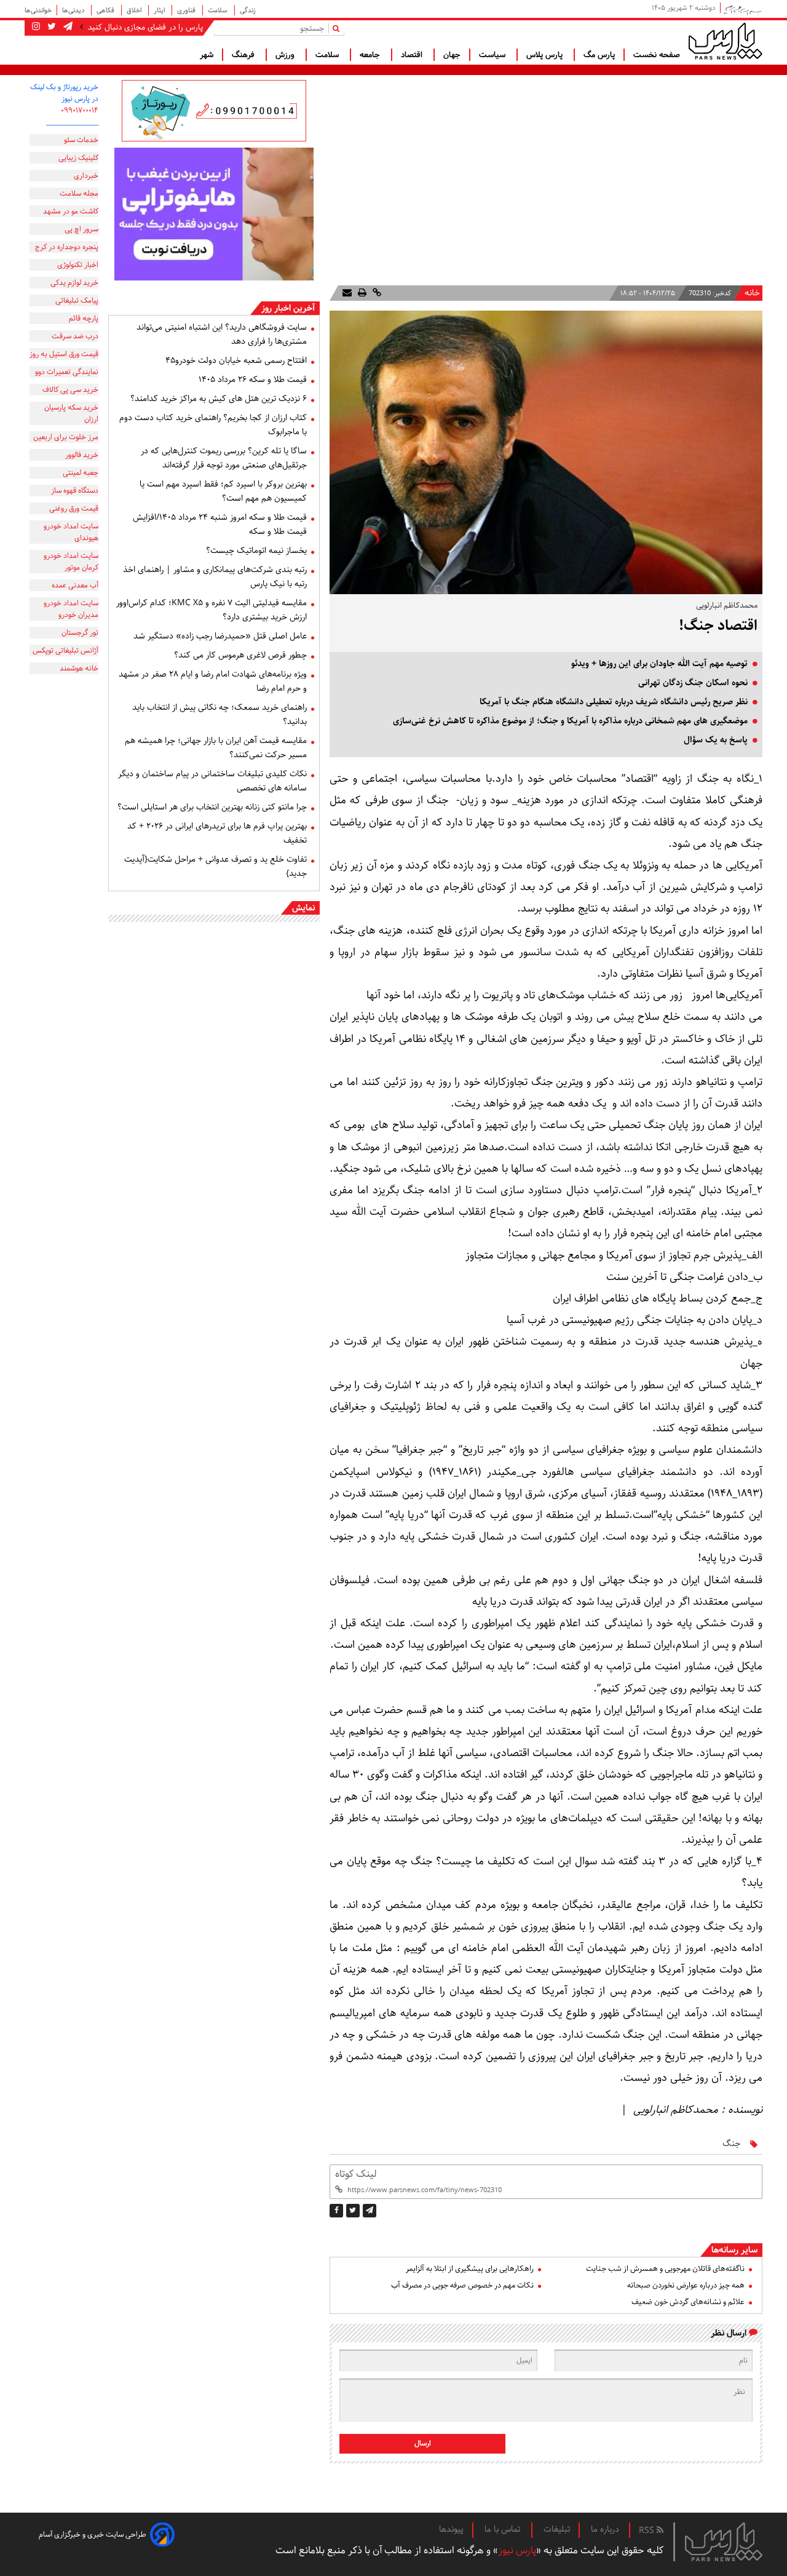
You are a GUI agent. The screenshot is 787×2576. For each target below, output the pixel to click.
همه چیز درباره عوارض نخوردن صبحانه (686, 2285)
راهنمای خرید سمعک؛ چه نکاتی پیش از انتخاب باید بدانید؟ (219, 714)
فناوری (187, 10)
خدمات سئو (81, 140)
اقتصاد (413, 55)
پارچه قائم (84, 318)
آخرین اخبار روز (288, 308)
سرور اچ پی (81, 229)
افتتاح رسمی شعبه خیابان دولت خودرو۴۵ (236, 360)
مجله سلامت (79, 193)
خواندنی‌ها (38, 10)
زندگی (248, 10)
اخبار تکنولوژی (78, 265)
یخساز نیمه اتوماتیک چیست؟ (256, 551)
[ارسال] (347, 293)
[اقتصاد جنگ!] (370, 2211)
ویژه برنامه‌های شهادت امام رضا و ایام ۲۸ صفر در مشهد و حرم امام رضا (213, 681)
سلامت (219, 10)
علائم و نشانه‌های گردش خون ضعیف (688, 2302)
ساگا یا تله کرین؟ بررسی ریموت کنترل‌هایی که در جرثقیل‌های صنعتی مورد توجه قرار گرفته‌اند (224, 458)
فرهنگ (244, 55)
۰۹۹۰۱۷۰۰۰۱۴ (80, 110)
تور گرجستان (80, 633)
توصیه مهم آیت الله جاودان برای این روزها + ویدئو (659, 664)
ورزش (286, 55)
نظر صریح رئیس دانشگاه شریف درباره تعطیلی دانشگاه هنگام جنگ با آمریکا (614, 702)
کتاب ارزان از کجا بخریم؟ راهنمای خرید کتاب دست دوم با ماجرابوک (213, 425)
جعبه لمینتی (81, 473)
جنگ (731, 2144)
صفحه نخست (657, 55)
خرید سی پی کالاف (70, 390)
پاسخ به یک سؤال (716, 740)
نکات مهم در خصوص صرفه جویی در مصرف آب (462, 2285)
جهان (452, 55)
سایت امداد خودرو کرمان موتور (71, 562)
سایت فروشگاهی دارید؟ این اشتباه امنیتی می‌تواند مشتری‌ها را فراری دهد (222, 334)
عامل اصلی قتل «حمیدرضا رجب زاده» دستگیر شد (220, 636)
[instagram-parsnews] (36, 27)
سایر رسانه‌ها (734, 2250)
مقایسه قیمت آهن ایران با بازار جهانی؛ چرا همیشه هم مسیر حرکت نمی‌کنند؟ (216, 748)
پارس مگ (599, 55)
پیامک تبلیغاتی (77, 300)
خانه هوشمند (79, 668)
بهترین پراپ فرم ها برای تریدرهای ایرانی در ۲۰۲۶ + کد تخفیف (217, 833)
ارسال (423, 2443)
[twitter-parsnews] (50, 27)
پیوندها (451, 2529)
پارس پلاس (546, 55)
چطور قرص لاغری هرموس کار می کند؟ (240, 655)
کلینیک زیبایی (78, 158)
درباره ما (605, 2529)
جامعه (371, 55)
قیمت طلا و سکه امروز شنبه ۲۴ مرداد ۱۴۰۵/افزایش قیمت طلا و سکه (220, 524)
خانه (752, 293)
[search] (338, 28)
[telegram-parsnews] (67, 27)
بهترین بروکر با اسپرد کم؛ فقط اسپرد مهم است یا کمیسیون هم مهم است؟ (223, 491)
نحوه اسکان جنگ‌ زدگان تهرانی (693, 683)
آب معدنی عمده (75, 585)
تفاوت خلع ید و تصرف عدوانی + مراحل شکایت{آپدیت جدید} (216, 866)
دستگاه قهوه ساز (75, 491)
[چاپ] (361, 293)
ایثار (160, 10)
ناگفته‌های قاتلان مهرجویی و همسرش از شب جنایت (665, 2269)
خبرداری (86, 176)
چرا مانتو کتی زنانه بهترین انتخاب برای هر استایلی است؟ (212, 807)
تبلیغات (557, 2529)
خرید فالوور (82, 455)
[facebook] (336, 2211)
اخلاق (135, 10)
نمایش (303, 908)
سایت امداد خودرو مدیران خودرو (71, 609)
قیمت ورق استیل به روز (64, 354)
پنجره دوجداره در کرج (67, 247)
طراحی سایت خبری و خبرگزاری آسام (93, 2534)
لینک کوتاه (356, 2174)
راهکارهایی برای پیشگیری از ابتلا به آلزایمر (470, 2269)
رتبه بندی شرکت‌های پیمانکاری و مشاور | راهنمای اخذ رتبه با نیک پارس (215, 577)
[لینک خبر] (376, 293)
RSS (648, 2530)
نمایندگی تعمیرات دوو (67, 372)
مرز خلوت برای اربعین (66, 437)
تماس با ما (504, 2529)
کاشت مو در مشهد (71, 211)
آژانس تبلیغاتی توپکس (65, 650)
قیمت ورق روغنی (74, 508)
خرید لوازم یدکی (74, 283)
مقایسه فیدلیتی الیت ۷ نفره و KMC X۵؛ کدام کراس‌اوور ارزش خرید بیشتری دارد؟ (212, 610)
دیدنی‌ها (74, 10)
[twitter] (353, 2211)
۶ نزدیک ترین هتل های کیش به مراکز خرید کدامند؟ (219, 399)
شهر (207, 55)
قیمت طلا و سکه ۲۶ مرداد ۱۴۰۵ (253, 380)
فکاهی (106, 10)
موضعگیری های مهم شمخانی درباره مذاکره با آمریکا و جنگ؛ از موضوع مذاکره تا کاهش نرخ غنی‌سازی (570, 721)
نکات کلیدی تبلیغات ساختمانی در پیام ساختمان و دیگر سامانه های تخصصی (212, 781)
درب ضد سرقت (75, 336)
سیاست (493, 55)
